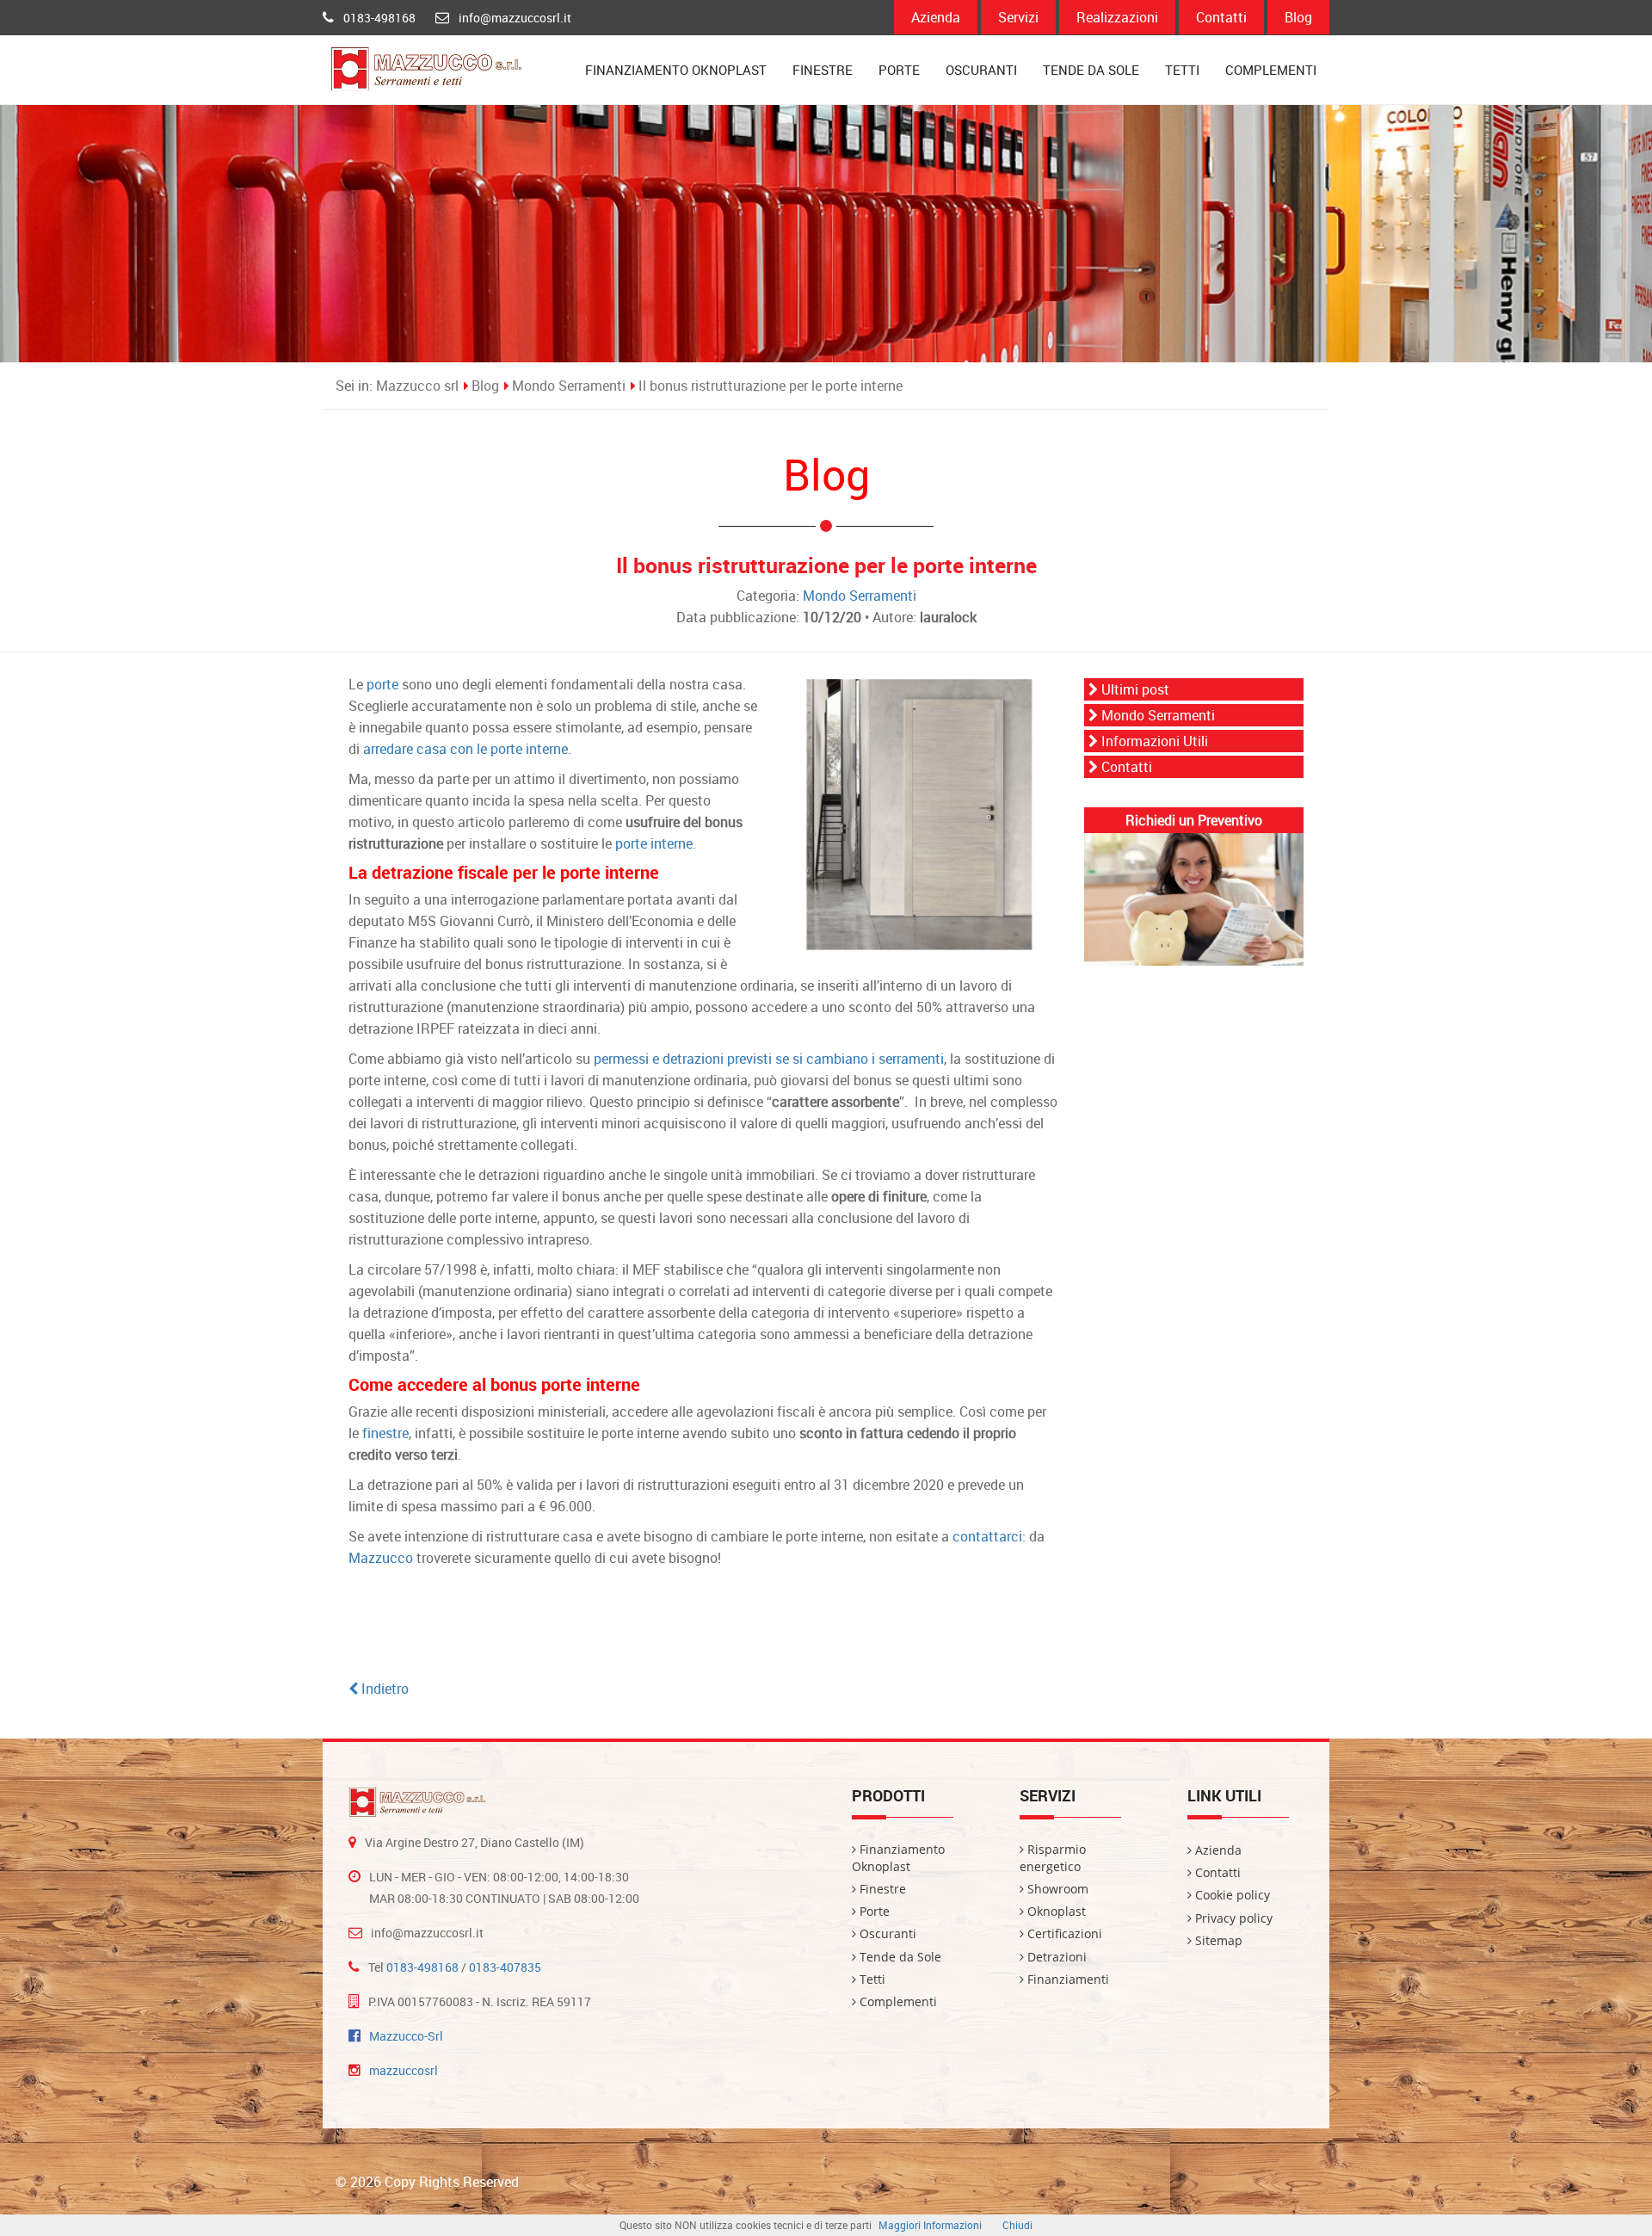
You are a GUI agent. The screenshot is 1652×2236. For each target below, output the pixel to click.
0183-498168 (379, 18)
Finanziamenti (1066, 1979)
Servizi (1018, 17)
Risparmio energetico (1053, 1858)
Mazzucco (381, 1558)
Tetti (1182, 70)
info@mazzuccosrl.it (515, 18)
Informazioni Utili (1153, 741)
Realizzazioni (1117, 17)
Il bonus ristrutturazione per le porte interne (771, 386)
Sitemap (1217, 1940)
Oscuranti (981, 70)
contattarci (987, 1536)
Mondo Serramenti (569, 386)
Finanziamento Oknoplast (676, 70)
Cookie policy (1231, 1895)
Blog (1298, 17)
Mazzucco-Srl (406, 2036)
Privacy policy (1232, 1918)
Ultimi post (1134, 689)
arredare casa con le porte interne (465, 749)
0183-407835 (505, 1967)
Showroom (1056, 1889)
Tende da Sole (1091, 70)
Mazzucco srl (417, 386)
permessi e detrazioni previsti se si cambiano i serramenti (769, 1059)
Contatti (1221, 17)
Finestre (823, 70)
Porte (899, 70)
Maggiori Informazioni (930, 2225)
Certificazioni (1063, 1933)
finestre (385, 1433)
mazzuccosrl (404, 2070)
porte (382, 684)
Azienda (936, 17)
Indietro (383, 1689)
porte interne (654, 843)
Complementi (1271, 70)
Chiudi (1017, 2225)
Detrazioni (1055, 1957)
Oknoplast (1055, 1911)
